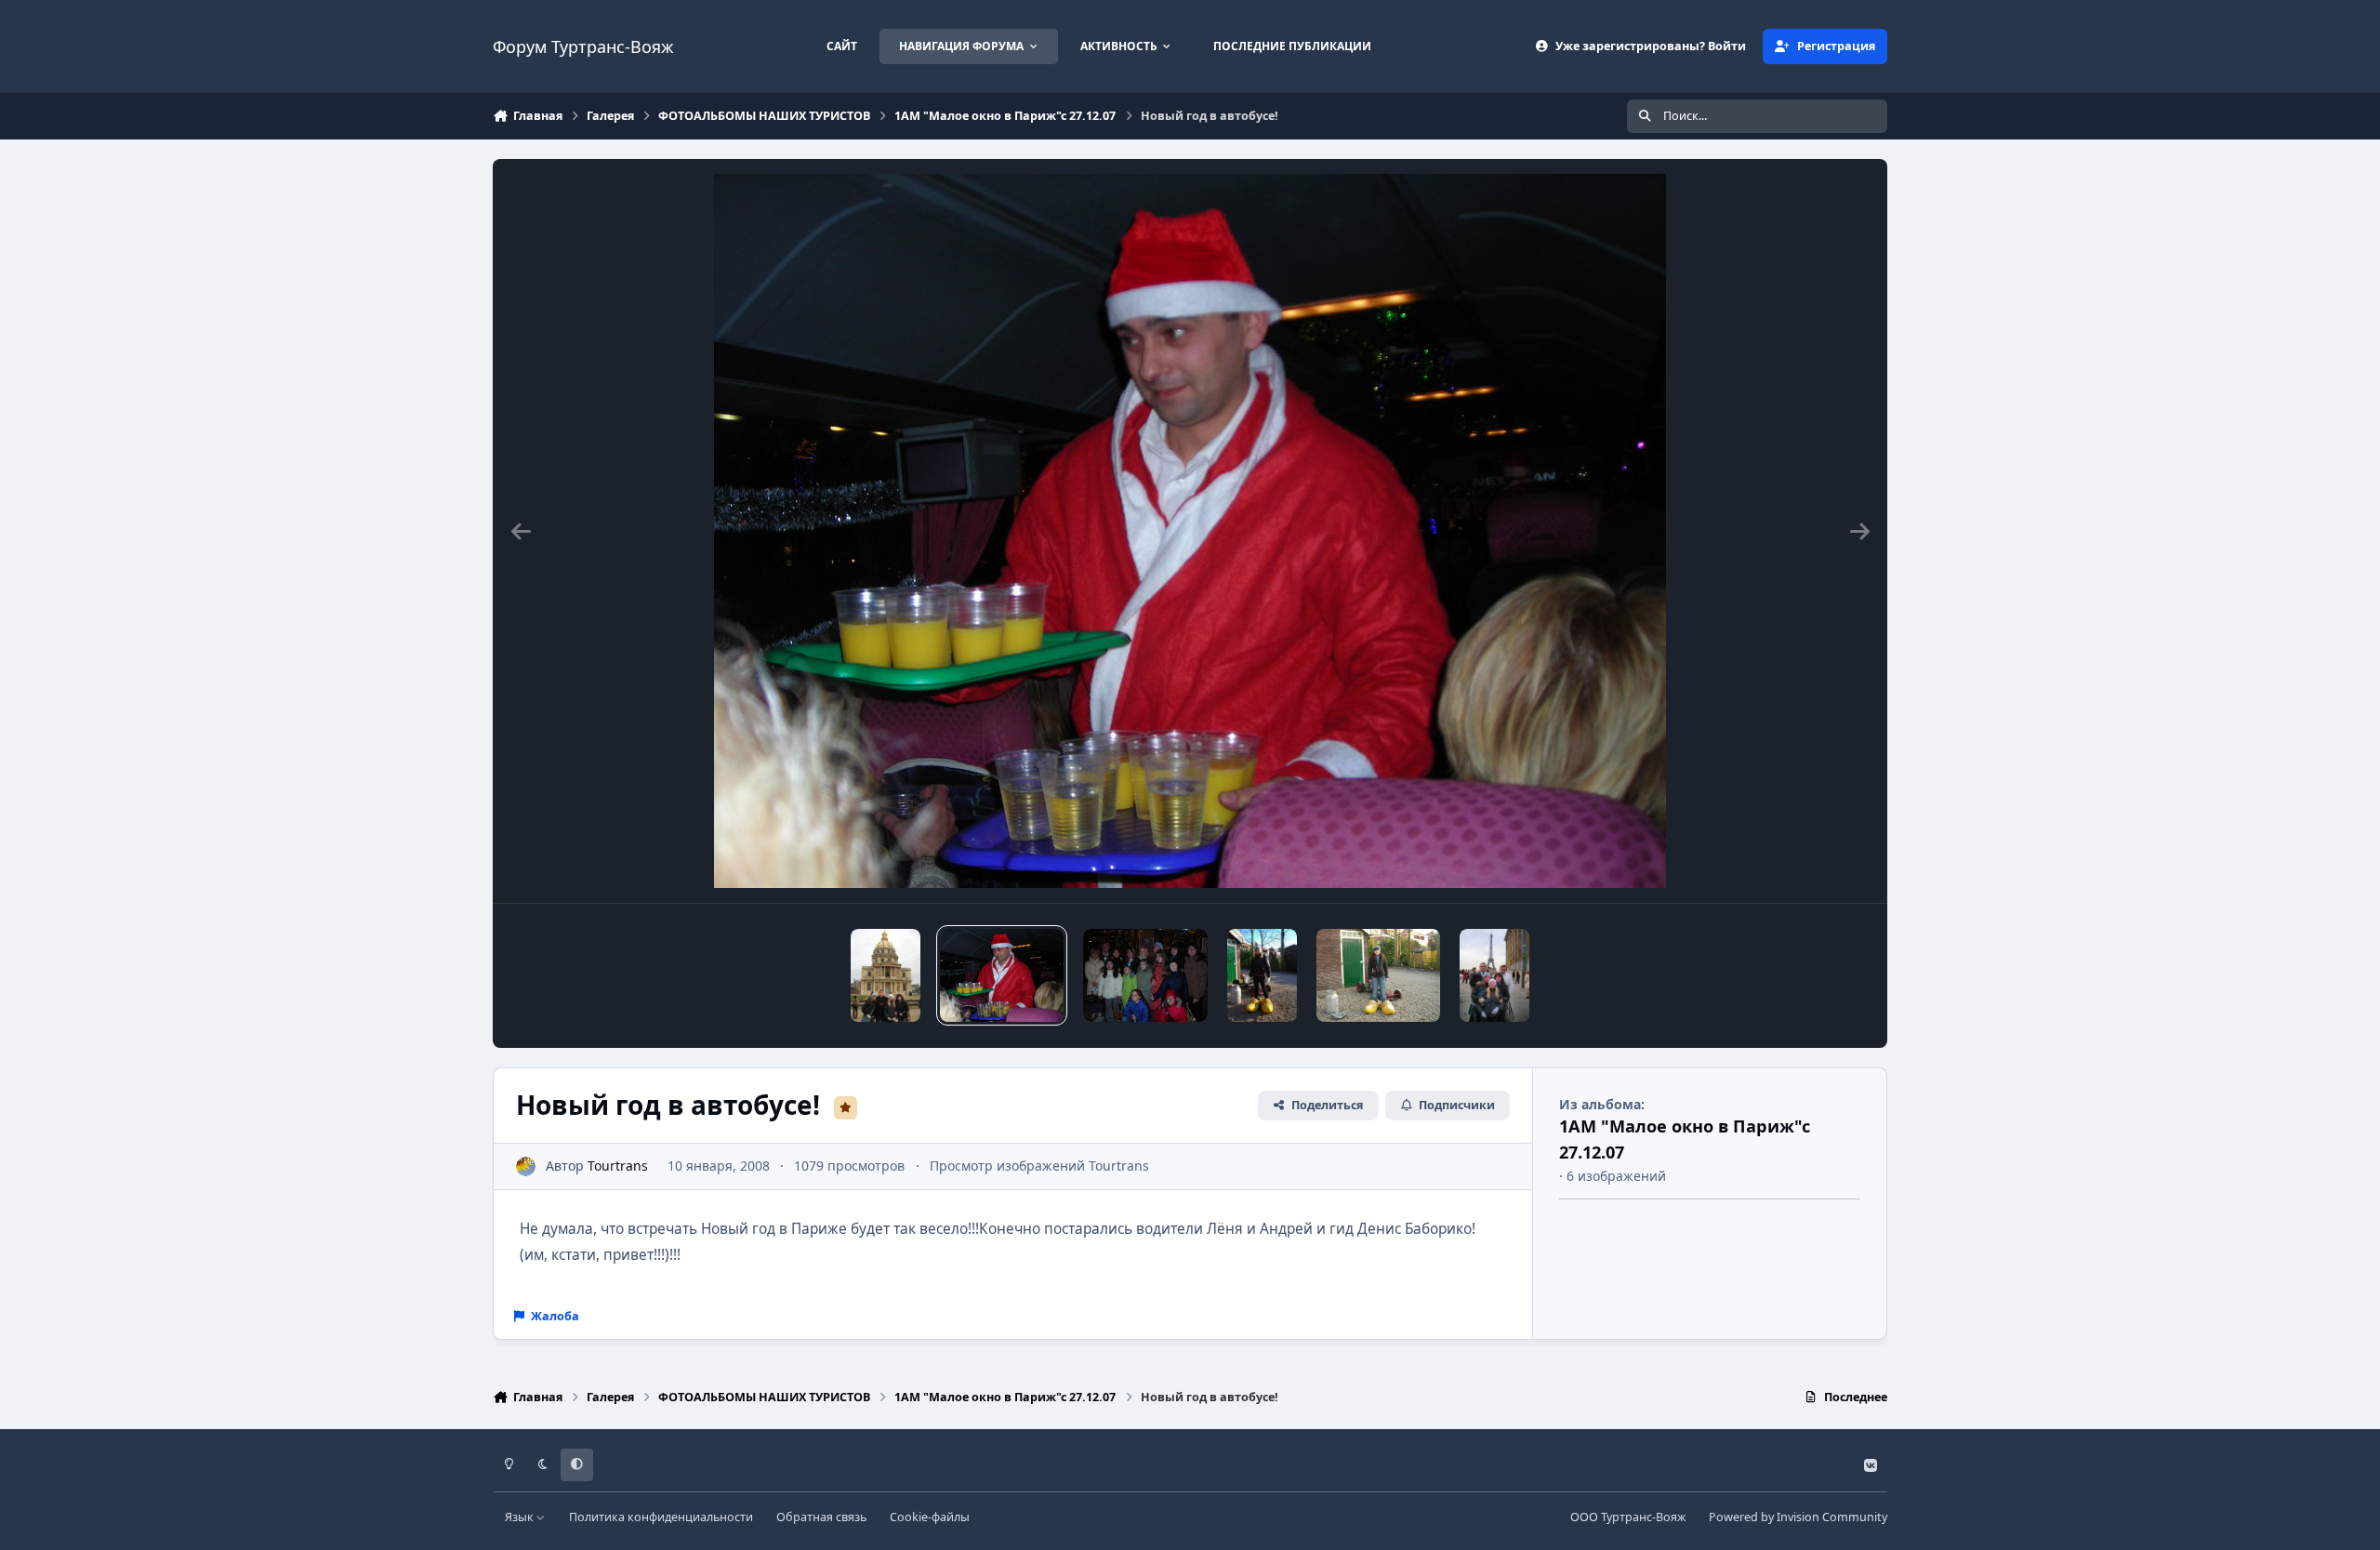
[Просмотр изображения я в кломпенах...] (1378, 975)
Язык (521, 1517)
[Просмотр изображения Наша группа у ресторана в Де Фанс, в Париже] (1145, 975)
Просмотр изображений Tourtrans (1039, 1166)
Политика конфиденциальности (661, 1517)
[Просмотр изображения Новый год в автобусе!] (1002, 975)
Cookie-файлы (930, 1517)
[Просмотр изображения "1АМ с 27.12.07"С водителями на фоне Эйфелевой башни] (1494, 975)
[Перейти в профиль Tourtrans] (526, 1166)
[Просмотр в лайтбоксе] (1190, 531)
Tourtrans (618, 1166)
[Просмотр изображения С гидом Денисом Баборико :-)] (886, 975)
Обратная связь (821, 1517)
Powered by (1798, 1517)
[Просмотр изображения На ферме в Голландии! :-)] (1262, 975)
